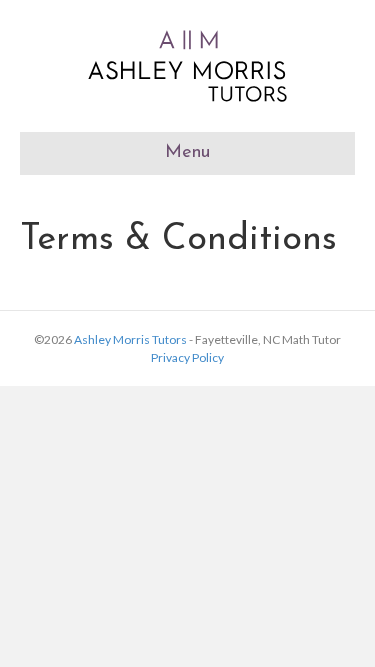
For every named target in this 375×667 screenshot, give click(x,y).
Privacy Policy (187, 357)
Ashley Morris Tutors (130, 339)
